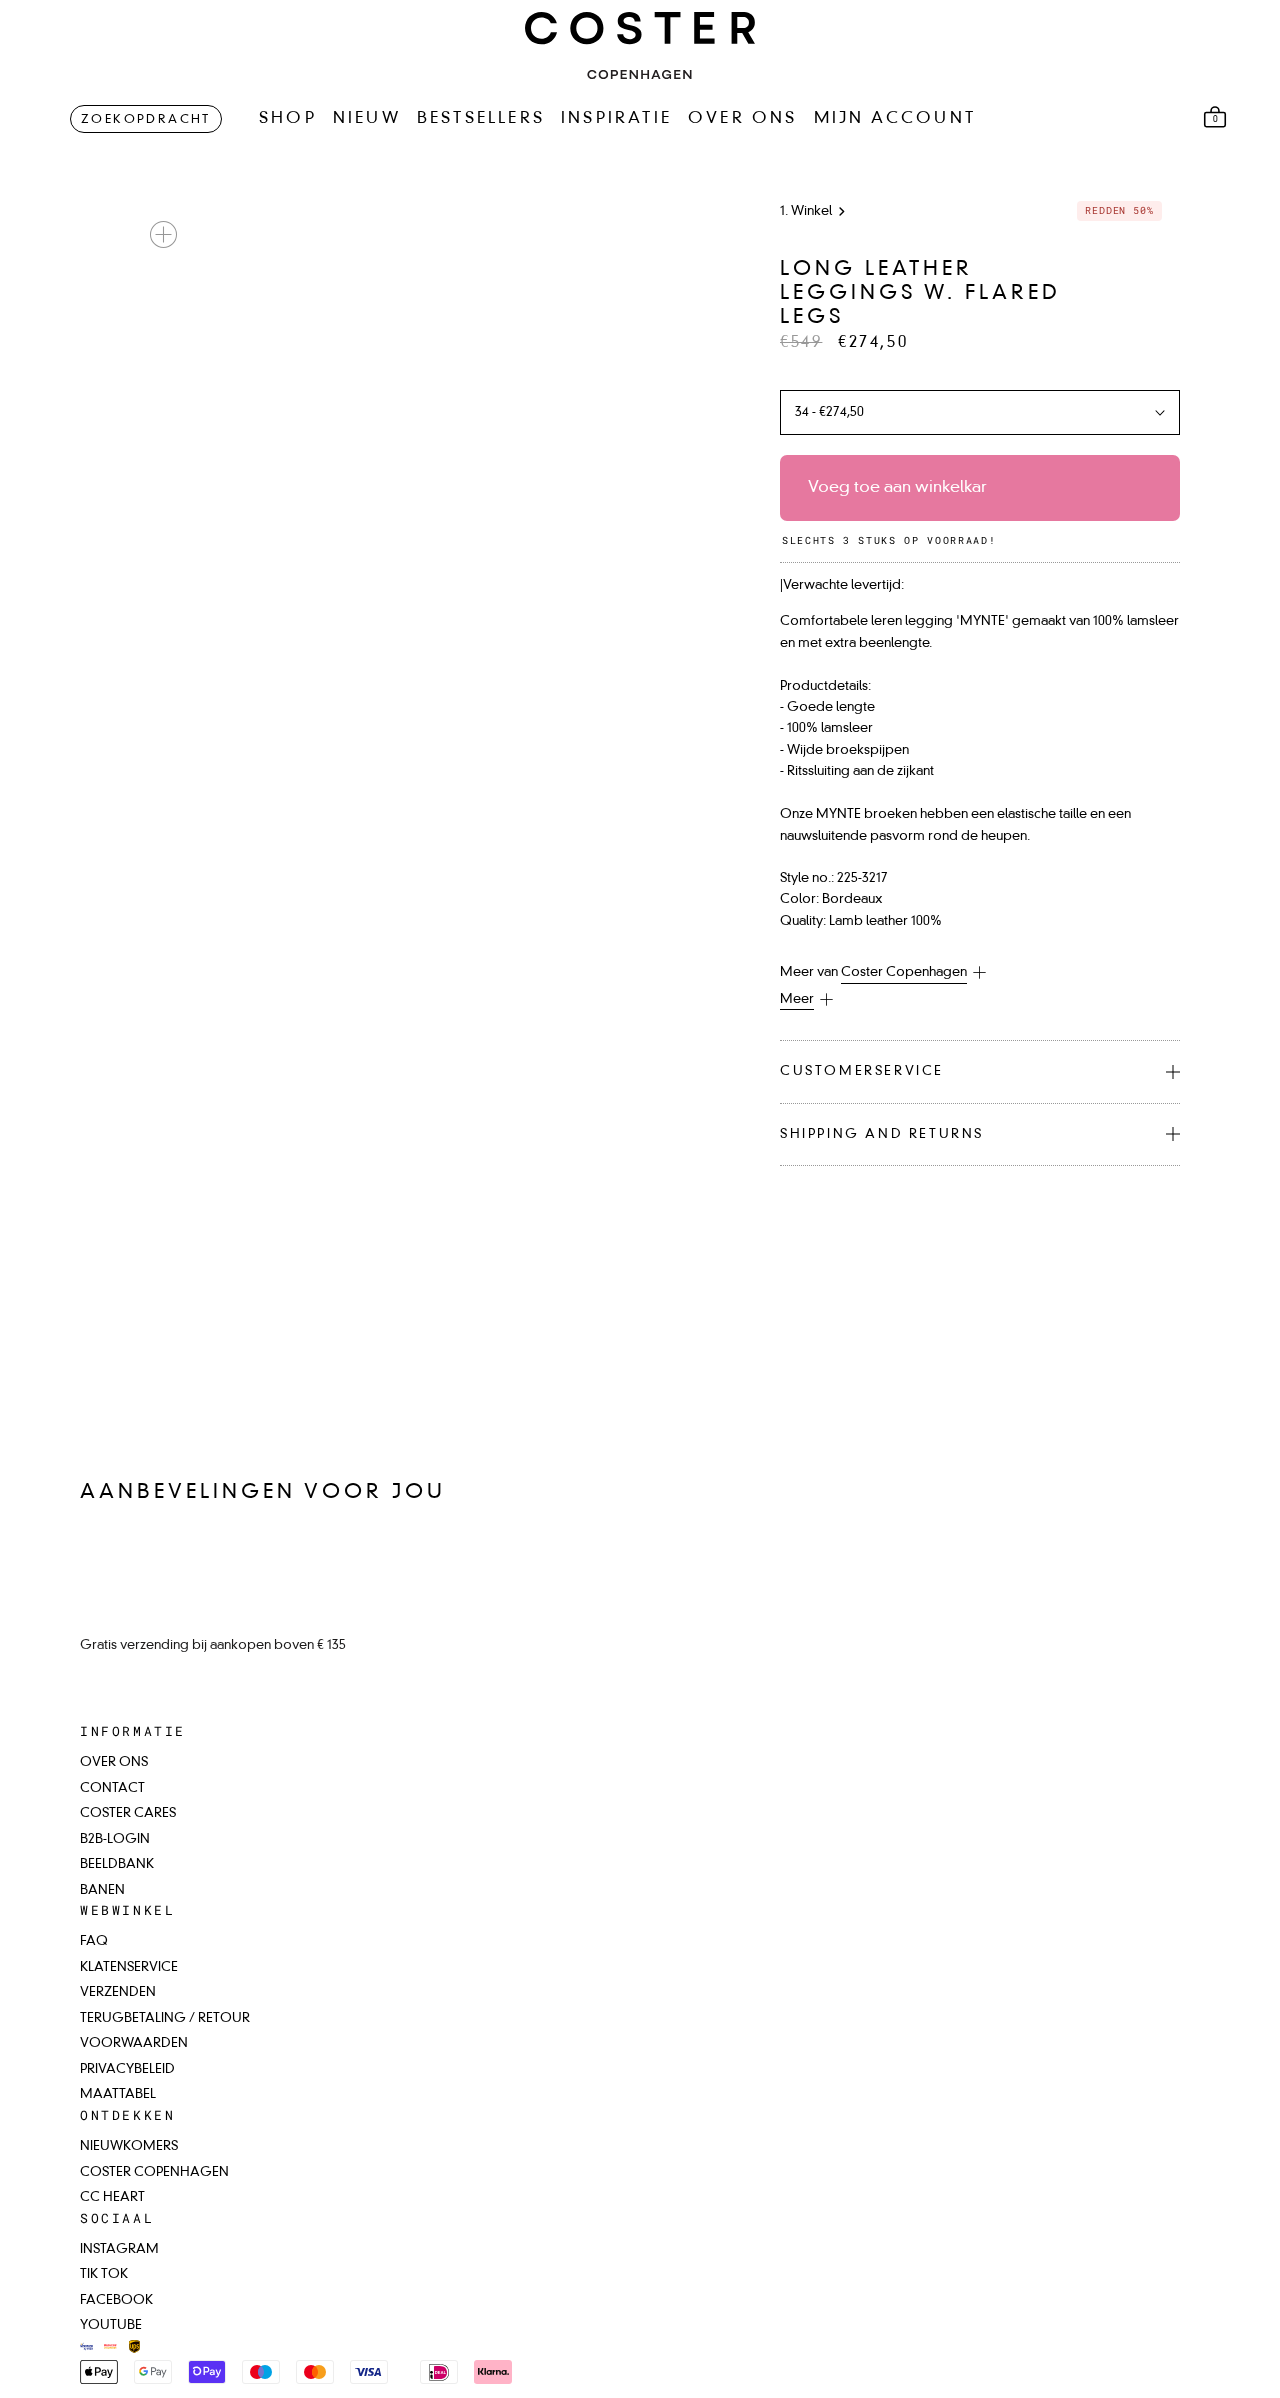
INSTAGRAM (119, 2249)
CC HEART (112, 2197)
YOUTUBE (111, 2325)
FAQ (94, 1941)
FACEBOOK (116, 2300)
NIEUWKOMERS (129, 2146)
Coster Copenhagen (904, 972)
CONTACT (112, 1788)
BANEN (102, 1890)
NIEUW (367, 119)
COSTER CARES (128, 1813)
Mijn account (895, 119)
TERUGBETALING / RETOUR (165, 2018)
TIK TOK (104, 2274)
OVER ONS (743, 119)
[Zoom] (163, 234)
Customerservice (862, 1071)
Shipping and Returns (882, 1134)
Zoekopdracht (146, 120)
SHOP (288, 119)
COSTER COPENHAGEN (154, 2172)
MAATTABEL (118, 2094)
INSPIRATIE (616, 119)
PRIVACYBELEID (127, 2069)
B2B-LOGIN (115, 1839)
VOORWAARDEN (134, 2043)
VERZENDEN (118, 1992)
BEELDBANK (117, 1864)
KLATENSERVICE (129, 1967)
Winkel (811, 211)
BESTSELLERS (481, 119)
